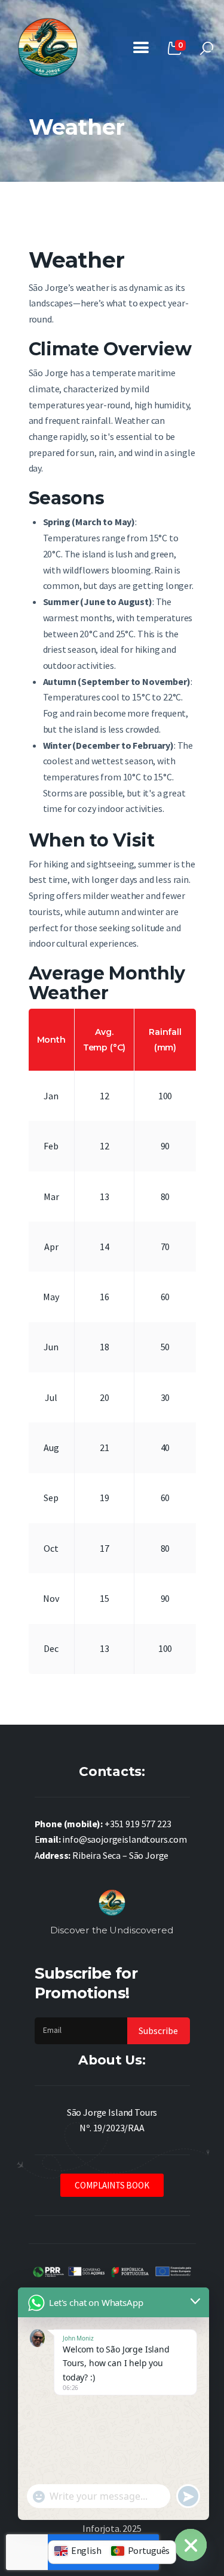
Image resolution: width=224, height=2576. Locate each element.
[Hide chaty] (191, 2545)
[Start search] (207, 49)
